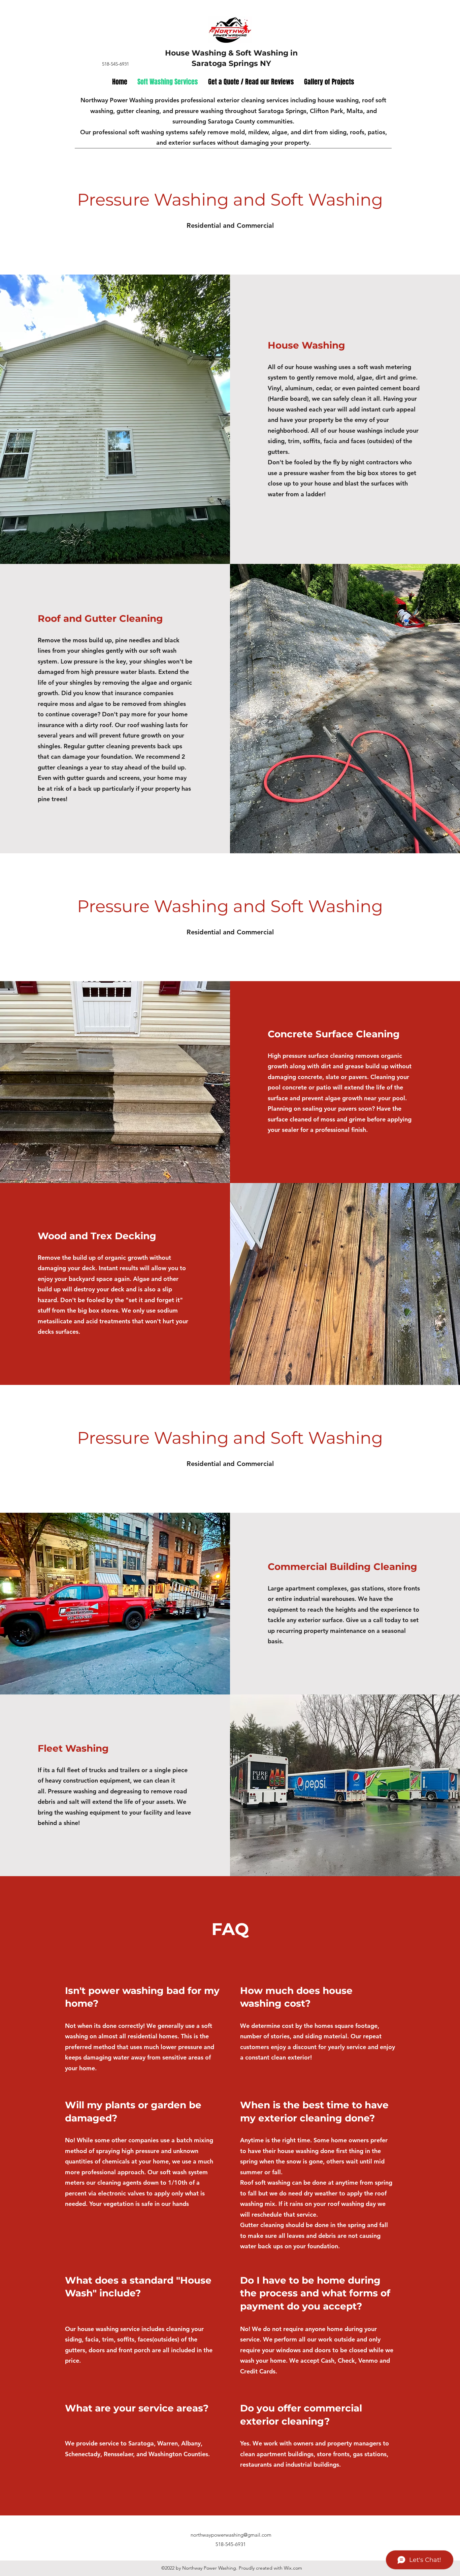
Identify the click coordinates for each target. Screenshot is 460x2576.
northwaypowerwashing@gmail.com (231, 2535)
